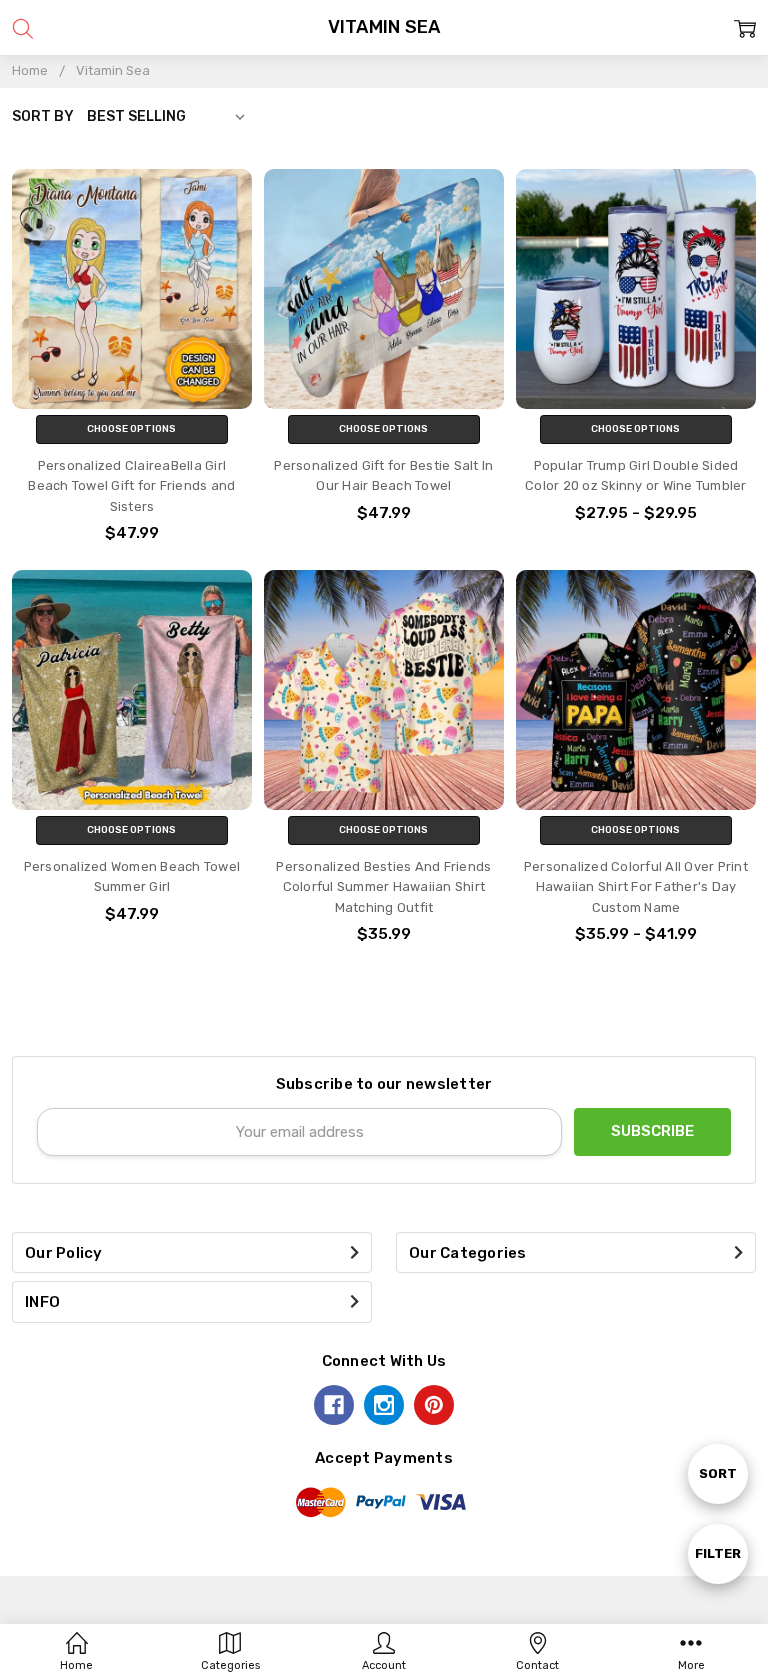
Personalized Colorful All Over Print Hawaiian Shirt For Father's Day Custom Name (636, 887)
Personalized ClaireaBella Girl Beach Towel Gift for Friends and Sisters (131, 486)
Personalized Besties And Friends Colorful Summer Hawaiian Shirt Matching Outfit (383, 887)
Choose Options (131, 429)
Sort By (43, 116)
